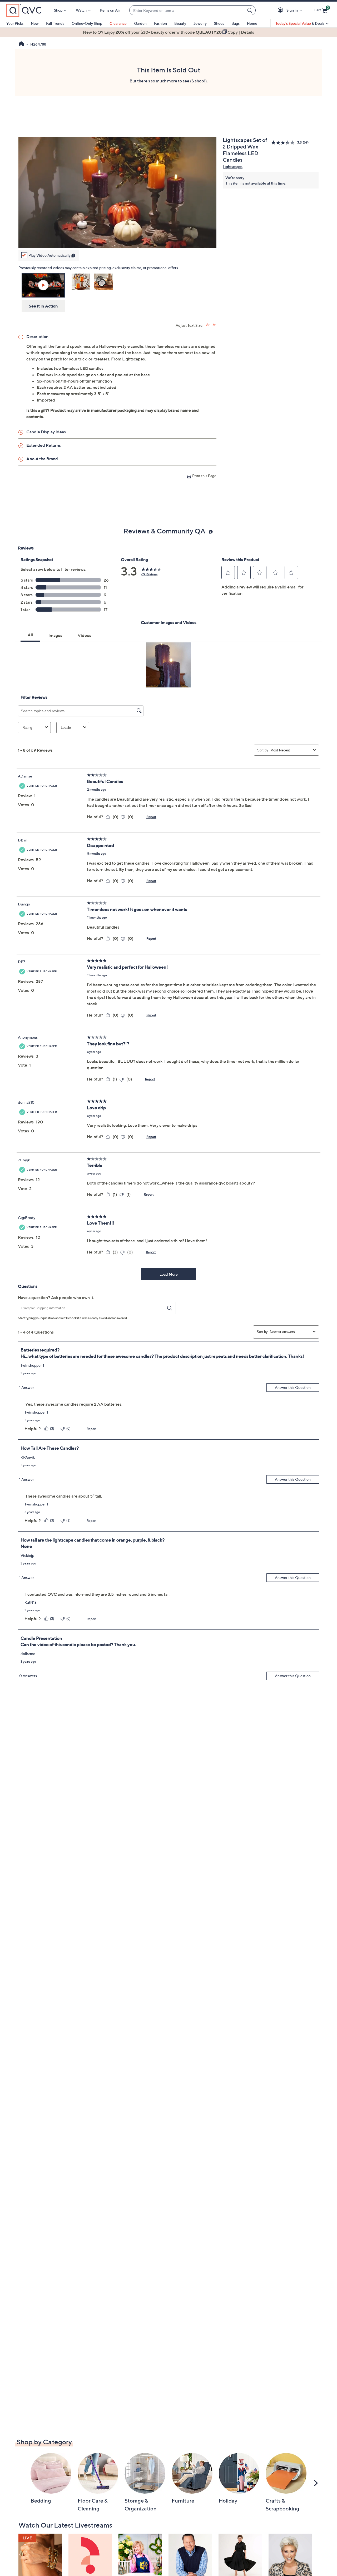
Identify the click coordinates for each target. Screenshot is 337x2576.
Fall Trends (55, 23)
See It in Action (43, 306)
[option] (168, 32)
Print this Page (204, 476)
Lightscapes (233, 167)
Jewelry (200, 23)
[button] (281, 10)
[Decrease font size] (214, 325)
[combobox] (187, 10)
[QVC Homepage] (21, 44)
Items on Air (110, 10)
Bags (236, 23)
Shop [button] (58, 10)
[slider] (117, 237)
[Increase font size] (208, 325)
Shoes (219, 23)
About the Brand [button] (42, 459)
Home (252, 23)
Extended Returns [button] (44, 445)
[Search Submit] (250, 10)
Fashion (160, 23)
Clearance (118, 23)
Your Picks (15, 23)
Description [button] (37, 336)
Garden (140, 23)
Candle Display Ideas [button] (46, 432)
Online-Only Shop (87, 23)
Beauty (180, 23)
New (35, 23)
